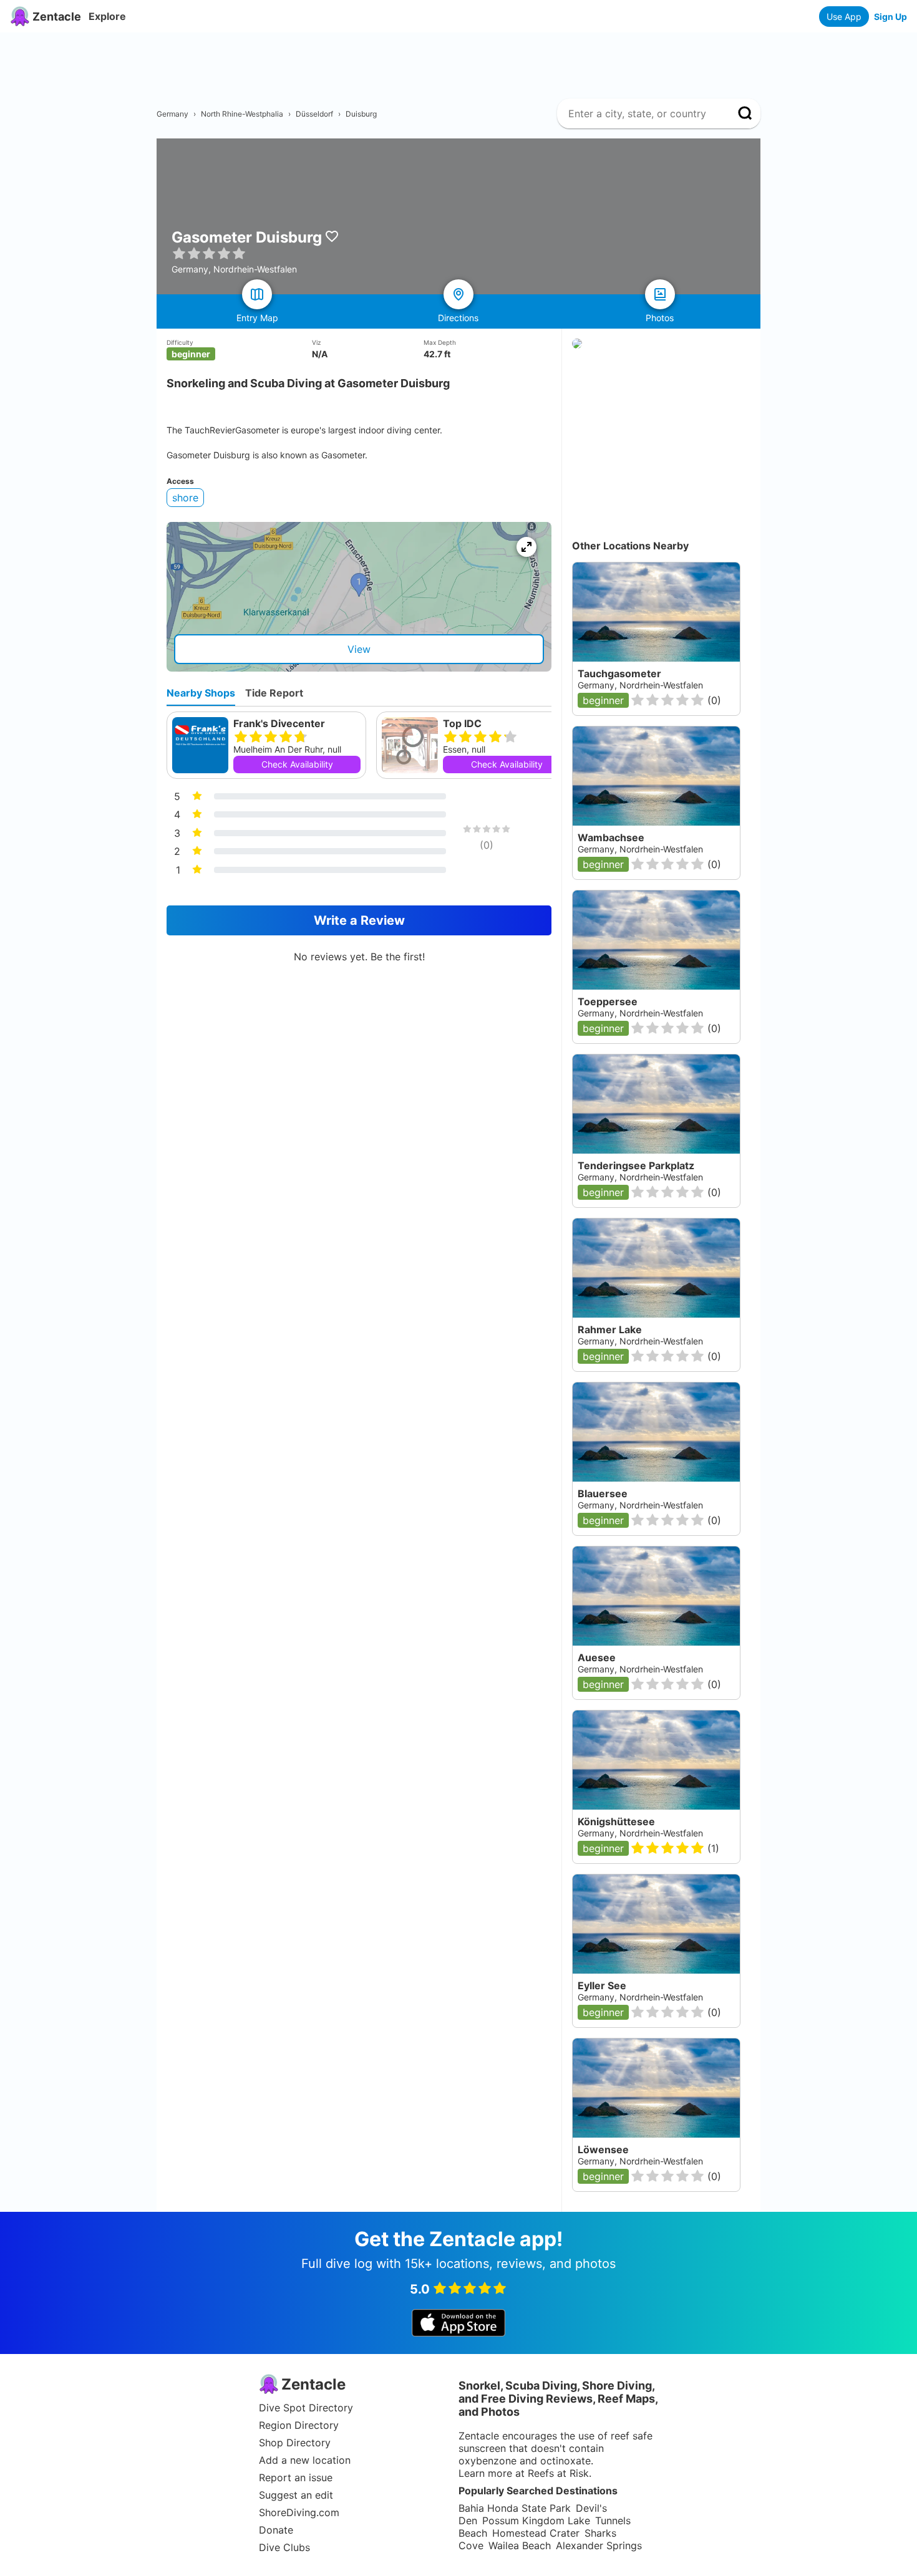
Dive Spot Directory (306, 2408)
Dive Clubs (284, 2547)
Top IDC (462, 723)
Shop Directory (295, 2443)
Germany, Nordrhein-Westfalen (640, 1505)
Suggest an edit (296, 2495)
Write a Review (359, 920)
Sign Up (890, 17)
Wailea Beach (520, 2545)
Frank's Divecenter (279, 723)
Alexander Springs (599, 2545)
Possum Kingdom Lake (536, 2521)
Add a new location (305, 2460)
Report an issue (296, 2477)
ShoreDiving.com (299, 2512)
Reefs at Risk (558, 2473)
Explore (107, 16)
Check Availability (297, 764)
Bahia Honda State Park (515, 2508)
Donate (276, 2530)
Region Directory (299, 2425)
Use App (844, 17)
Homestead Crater (536, 2533)
